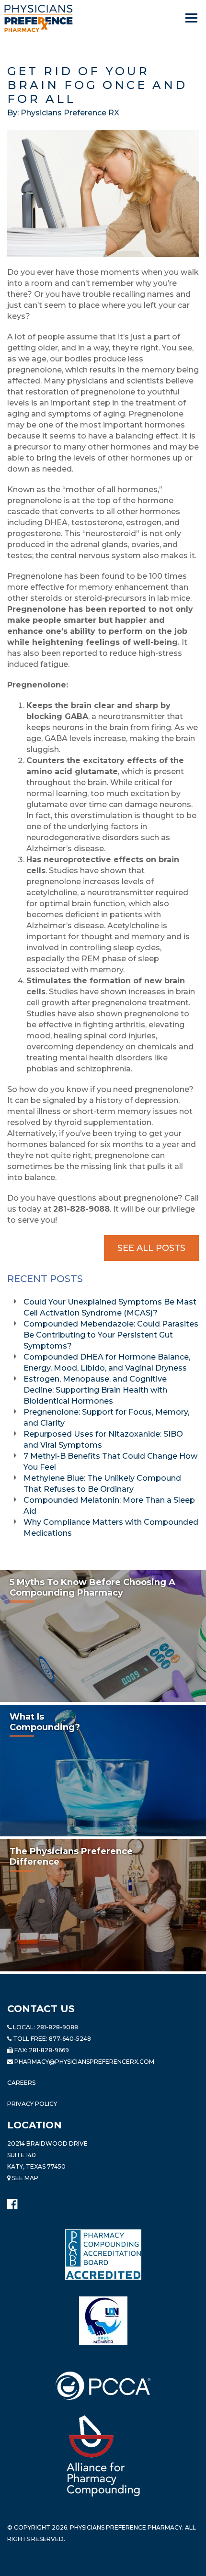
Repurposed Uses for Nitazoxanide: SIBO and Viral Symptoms (103, 1440)
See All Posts (151, 1248)
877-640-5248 (70, 2039)
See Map (24, 2178)
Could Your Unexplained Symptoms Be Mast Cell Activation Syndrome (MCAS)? (110, 1307)
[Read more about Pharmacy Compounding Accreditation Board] (103, 2254)
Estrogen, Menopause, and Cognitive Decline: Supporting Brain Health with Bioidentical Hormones (95, 1390)
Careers (21, 2083)
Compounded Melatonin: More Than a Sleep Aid (109, 1506)
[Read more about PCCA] (103, 2385)
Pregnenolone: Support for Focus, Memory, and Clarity (106, 1417)
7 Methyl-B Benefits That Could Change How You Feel (110, 1462)
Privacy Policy (32, 2104)
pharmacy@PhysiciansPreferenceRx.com (84, 2062)
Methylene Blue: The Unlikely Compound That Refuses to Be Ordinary (102, 1484)
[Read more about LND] (103, 2320)
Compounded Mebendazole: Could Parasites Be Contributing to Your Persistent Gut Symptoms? (111, 1335)
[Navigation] (192, 18)
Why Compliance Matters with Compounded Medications (111, 1528)
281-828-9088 (57, 2027)
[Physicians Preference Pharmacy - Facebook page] (12, 2202)
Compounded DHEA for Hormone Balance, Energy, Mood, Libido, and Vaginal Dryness (107, 1362)
